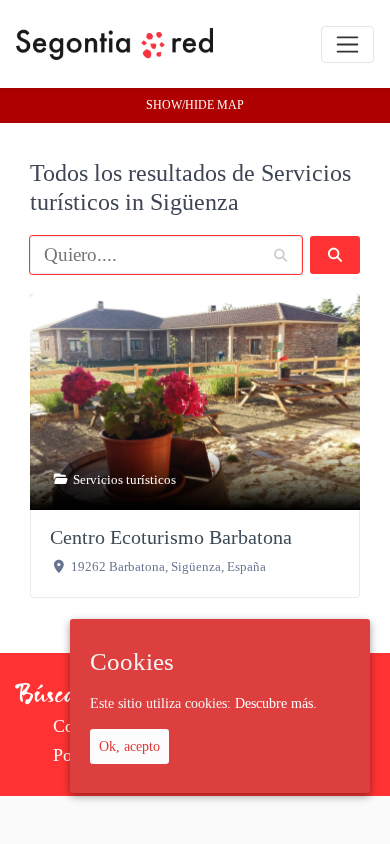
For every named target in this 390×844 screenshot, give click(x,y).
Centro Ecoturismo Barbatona (171, 537)
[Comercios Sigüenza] (114, 44)
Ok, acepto (129, 746)
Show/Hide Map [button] (195, 105)
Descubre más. (276, 703)
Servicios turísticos (124, 479)
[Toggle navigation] (347, 44)
